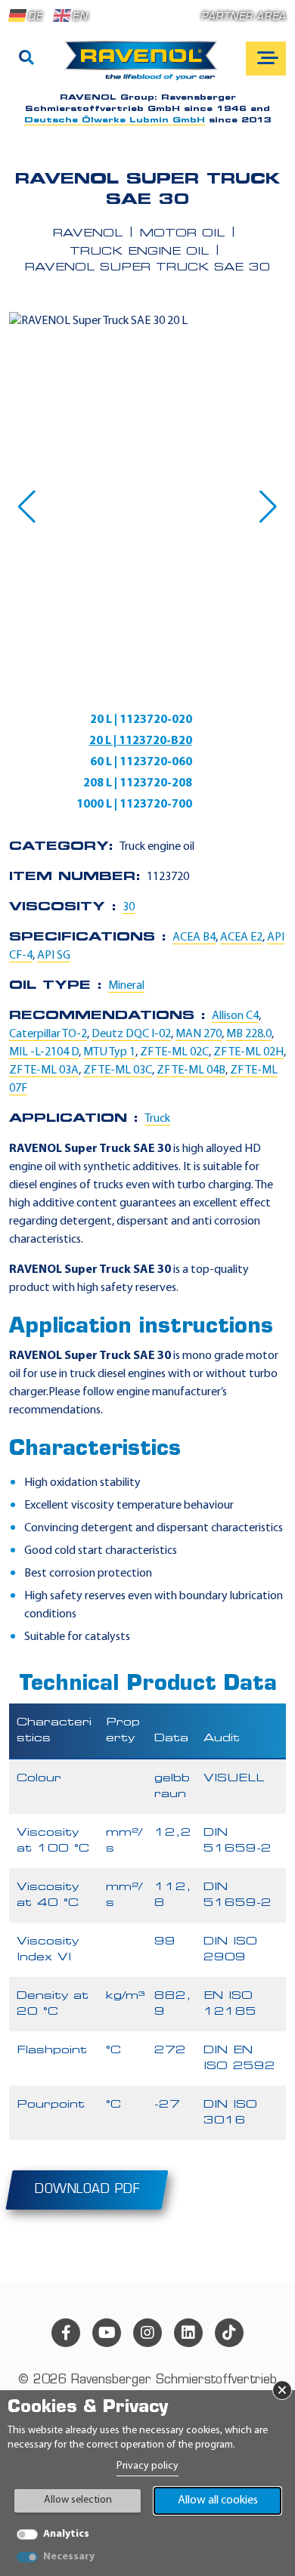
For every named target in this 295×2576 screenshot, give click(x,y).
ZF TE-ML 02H (248, 1052)
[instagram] (147, 2333)
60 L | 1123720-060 (141, 762)
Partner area (244, 17)
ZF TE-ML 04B (191, 1070)
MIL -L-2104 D (44, 1052)
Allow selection (78, 2500)
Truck (157, 1119)
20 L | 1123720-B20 (141, 741)
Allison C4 (235, 1016)
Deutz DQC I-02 (131, 1034)
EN (80, 17)
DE (35, 17)
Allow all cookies (218, 2500)
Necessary (69, 2557)
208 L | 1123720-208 (138, 783)
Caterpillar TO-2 (48, 1034)
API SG (54, 956)
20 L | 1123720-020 (141, 720)
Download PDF (87, 2190)
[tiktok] (229, 2333)
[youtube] (107, 2333)
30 (129, 907)
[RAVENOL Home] (145, 66)
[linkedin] (188, 2333)
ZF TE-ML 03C (118, 1070)
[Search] (26, 59)
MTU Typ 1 (109, 1052)
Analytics (66, 2534)
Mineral (126, 986)
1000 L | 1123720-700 (134, 805)
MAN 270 (199, 1034)
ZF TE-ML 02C (174, 1052)
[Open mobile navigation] (266, 59)
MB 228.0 (249, 1034)
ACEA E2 (241, 937)
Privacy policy (147, 2466)
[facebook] (66, 2333)
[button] (27, 507)
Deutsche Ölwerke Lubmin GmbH (115, 120)
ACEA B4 (194, 937)
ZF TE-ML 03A (44, 1070)
